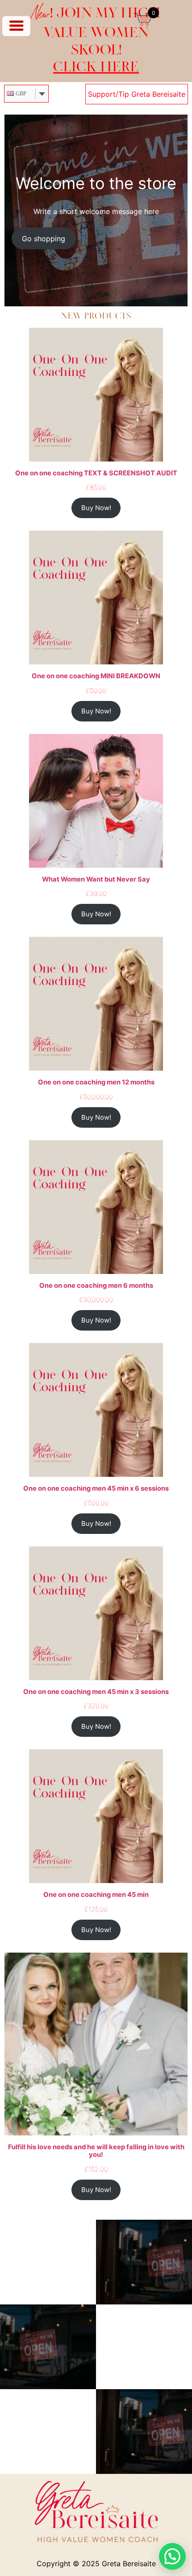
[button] (172, 2556)
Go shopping (44, 239)
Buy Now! (96, 508)
